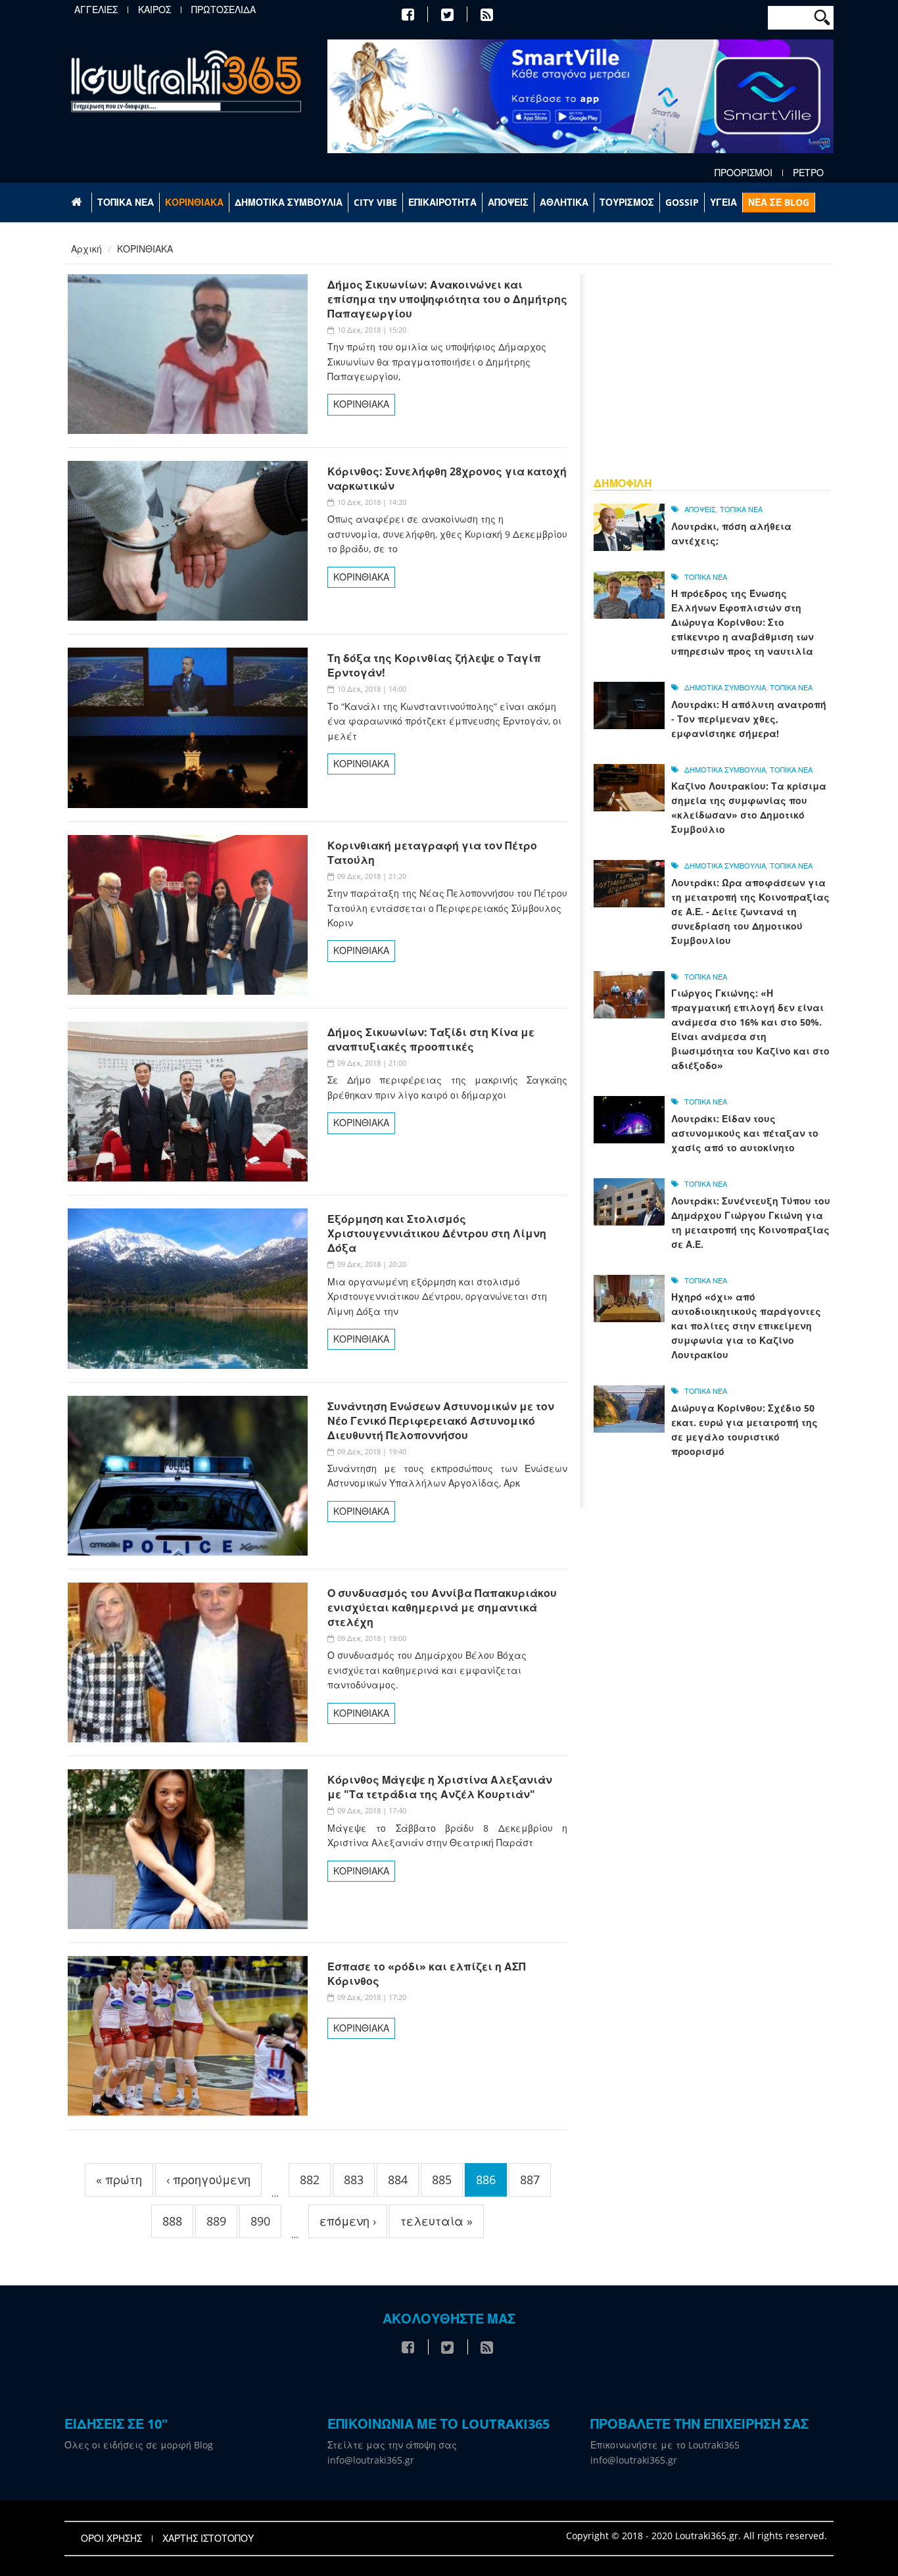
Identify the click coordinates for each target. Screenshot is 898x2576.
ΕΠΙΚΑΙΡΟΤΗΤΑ (442, 202)
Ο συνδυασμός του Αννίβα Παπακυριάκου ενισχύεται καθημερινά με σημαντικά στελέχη (442, 1608)
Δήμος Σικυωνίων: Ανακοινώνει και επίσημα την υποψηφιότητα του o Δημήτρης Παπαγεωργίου (447, 299)
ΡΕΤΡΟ (808, 173)
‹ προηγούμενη (208, 2180)
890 (260, 2221)
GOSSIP (682, 202)
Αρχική (86, 249)
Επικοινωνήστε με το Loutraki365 (665, 2445)
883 (354, 2180)
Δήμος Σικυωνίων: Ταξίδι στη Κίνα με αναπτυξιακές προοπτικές (431, 1039)
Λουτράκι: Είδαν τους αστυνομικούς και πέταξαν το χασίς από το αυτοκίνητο (745, 1133)
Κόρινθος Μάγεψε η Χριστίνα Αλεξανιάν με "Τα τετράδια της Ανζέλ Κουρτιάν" (440, 1787)
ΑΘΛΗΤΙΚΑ (564, 202)
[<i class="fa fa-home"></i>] (78, 203)
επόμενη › (348, 2221)
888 (172, 2221)
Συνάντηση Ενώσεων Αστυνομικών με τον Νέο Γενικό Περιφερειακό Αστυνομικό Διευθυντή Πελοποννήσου (441, 1421)
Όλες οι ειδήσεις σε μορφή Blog (139, 2445)
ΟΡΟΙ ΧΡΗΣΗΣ (111, 2539)
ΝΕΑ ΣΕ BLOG (779, 202)
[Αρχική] (186, 81)
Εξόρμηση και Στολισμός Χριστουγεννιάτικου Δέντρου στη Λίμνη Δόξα (437, 1233)
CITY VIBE (375, 202)
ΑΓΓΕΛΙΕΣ (96, 10)
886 (486, 2180)
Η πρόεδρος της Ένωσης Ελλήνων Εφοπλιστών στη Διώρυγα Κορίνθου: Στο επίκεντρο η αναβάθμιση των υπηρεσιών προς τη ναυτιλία (743, 622)
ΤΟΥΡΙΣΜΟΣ (627, 202)
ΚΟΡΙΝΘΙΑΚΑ (194, 202)
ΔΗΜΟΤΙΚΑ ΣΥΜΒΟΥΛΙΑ (289, 202)
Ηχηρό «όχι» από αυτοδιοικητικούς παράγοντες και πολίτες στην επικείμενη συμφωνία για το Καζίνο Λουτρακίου (746, 1326)
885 (442, 2180)
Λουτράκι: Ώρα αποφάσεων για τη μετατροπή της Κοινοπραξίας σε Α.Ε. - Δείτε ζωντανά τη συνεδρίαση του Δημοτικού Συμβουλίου (750, 912)
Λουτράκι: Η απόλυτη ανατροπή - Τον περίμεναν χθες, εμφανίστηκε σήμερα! (749, 719)
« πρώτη (119, 2180)
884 (398, 2180)
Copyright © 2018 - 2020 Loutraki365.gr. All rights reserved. (697, 2536)
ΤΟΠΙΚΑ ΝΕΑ (126, 202)
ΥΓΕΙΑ (723, 202)
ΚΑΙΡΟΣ (154, 10)
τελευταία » (437, 2221)
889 (216, 2221)
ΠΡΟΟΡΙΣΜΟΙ (744, 173)
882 (310, 2180)
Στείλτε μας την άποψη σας (392, 2445)
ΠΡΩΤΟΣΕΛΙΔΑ (224, 10)
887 (530, 2180)
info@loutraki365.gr (371, 2460)
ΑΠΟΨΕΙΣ (508, 202)
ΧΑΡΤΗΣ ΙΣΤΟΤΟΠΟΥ (208, 2539)
